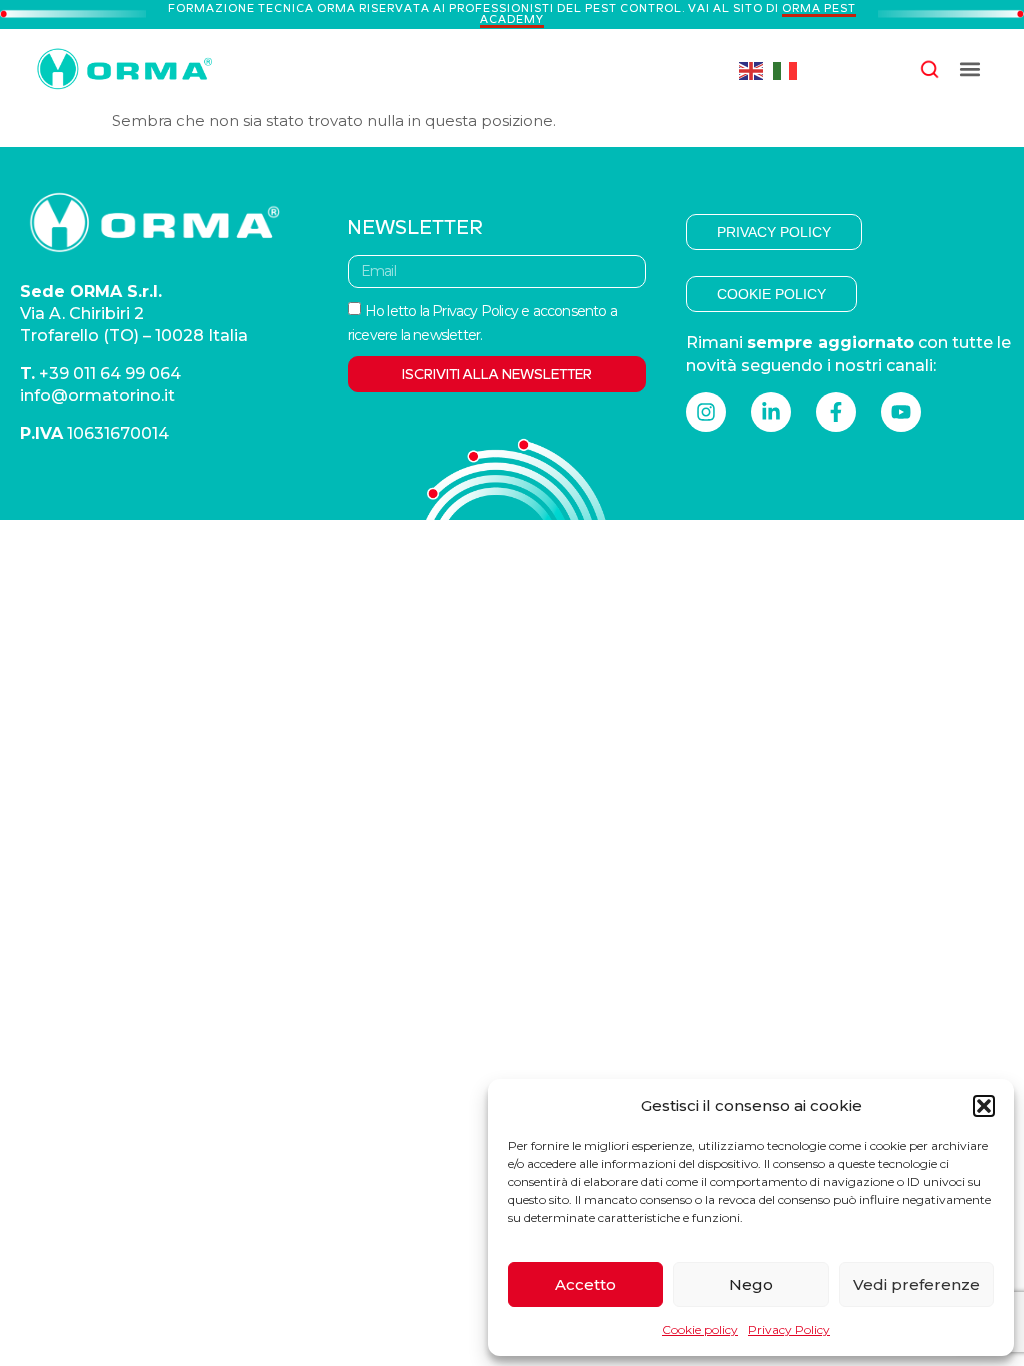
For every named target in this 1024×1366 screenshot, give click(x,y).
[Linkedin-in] (771, 412)
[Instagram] (706, 412)
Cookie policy (700, 1329)
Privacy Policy (789, 1329)
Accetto (585, 1284)
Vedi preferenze (916, 1284)
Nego (751, 1284)
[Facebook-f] (836, 412)
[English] (752, 69)
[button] (984, 1106)
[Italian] (786, 69)
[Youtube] (901, 412)
